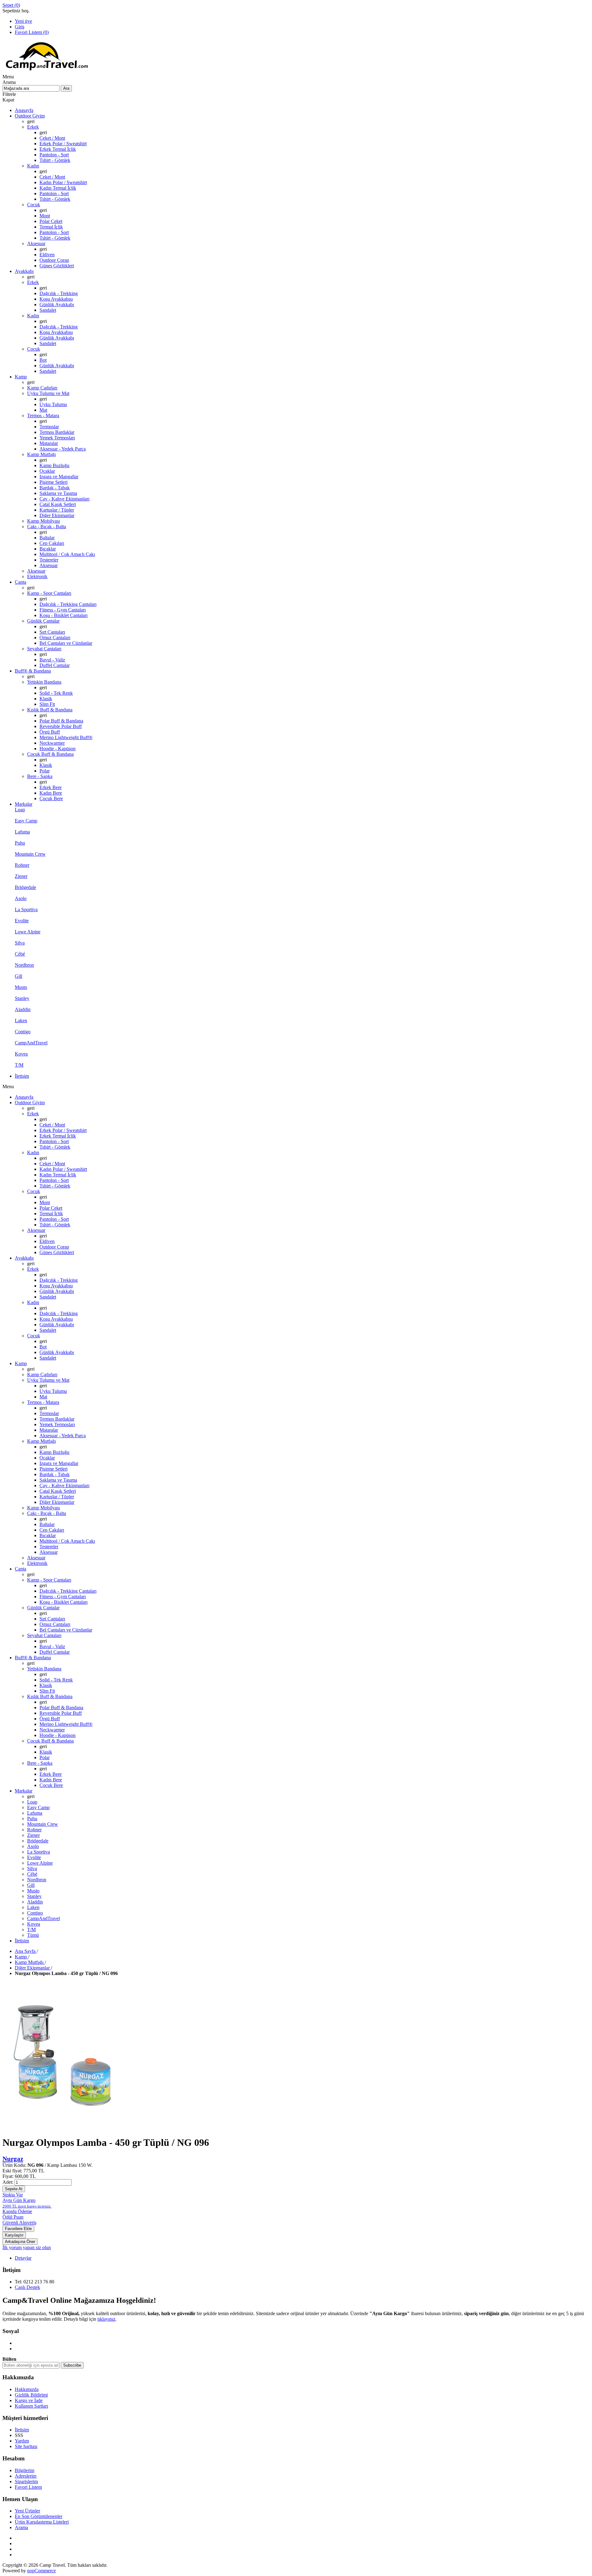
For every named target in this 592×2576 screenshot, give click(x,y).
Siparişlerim (26, 2481)
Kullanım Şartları (31, 2406)
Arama (21, 2527)
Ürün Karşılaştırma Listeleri (42, 2522)
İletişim (22, 2430)
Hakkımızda (27, 2389)
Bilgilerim (25, 2470)
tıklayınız (106, 2319)
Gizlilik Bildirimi (31, 2395)
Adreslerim (26, 2476)
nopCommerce (41, 2571)
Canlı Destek (27, 2287)
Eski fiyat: (12, 2171)
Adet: (8, 2182)
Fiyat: (8, 2176)
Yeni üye (23, 21)
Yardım (22, 2441)
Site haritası (26, 2446)
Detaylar (23, 2258)
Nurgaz (13, 2159)
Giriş (20, 27)
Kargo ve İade (29, 2400)
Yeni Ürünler (27, 2511)
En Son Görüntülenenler (39, 2516)
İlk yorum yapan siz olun (27, 2247)
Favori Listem (28, 2487)
